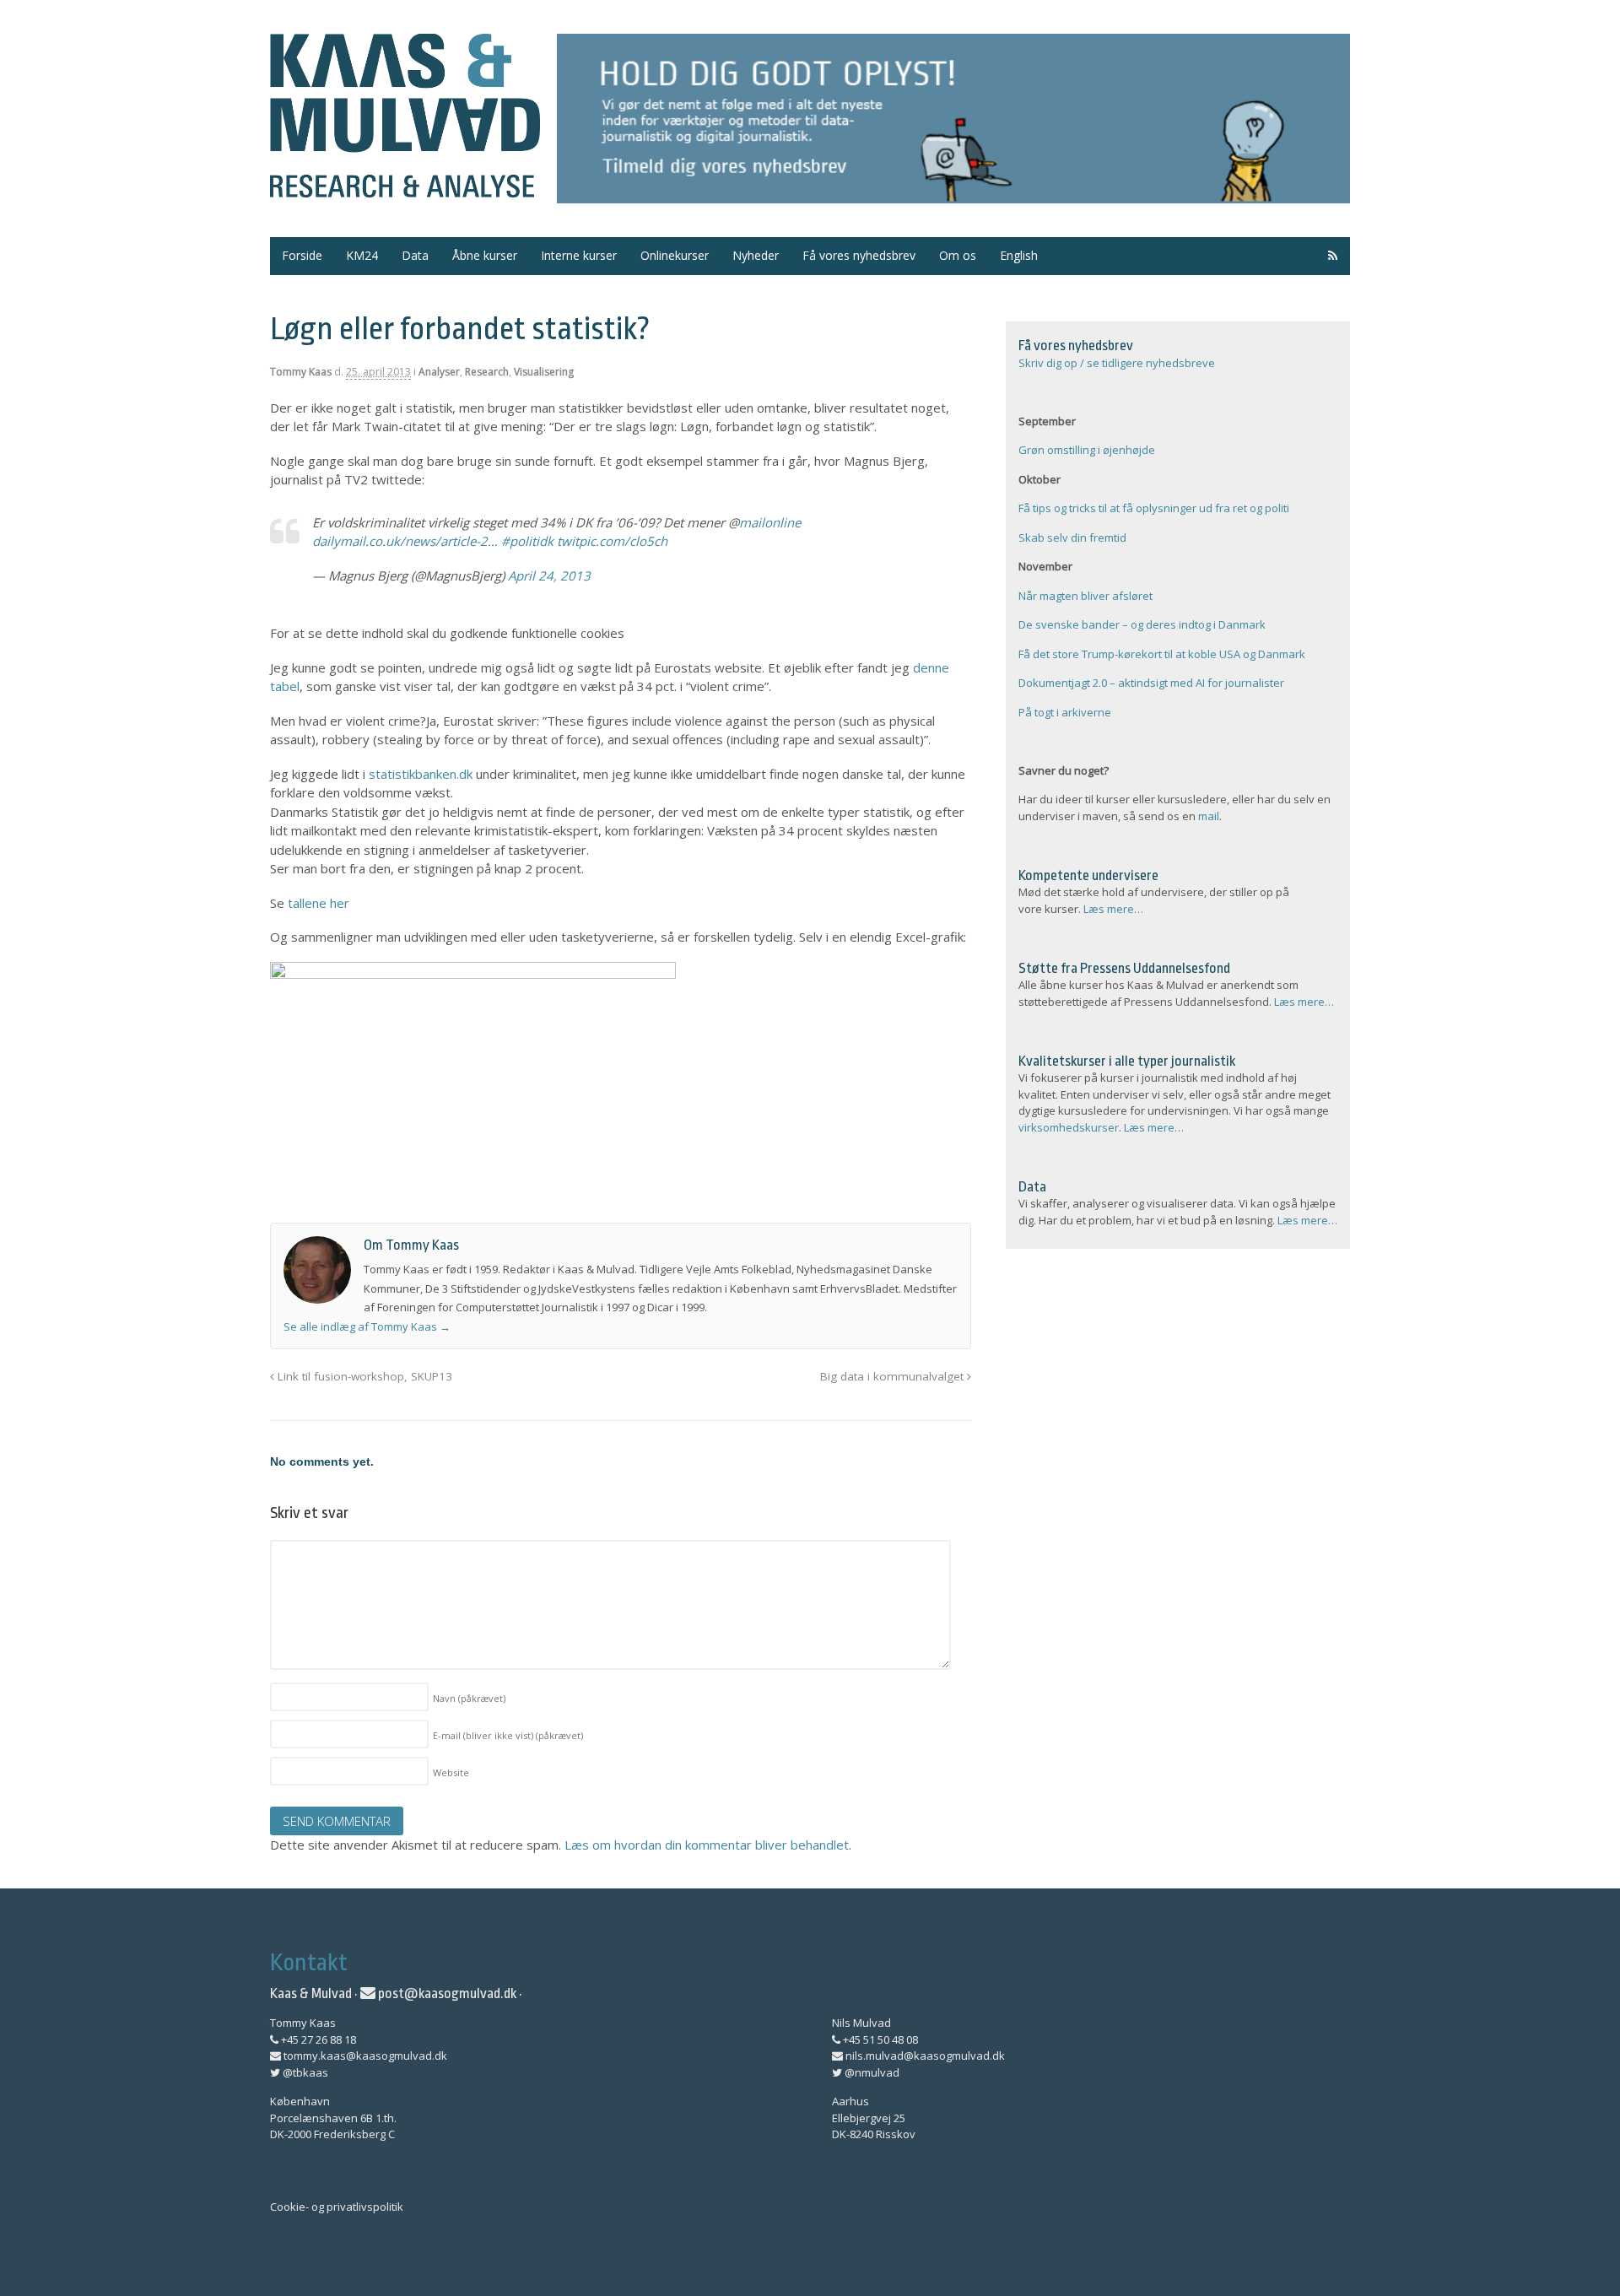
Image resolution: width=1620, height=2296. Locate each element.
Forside (302, 255)
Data (415, 255)
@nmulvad (871, 2072)
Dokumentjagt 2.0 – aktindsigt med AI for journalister (1151, 683)
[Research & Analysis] (405, 187)
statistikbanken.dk (421, 774)
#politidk (527, 541)
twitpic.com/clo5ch (612, 541)
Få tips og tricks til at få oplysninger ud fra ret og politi (1154, 508)
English (1019, 255)
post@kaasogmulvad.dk (446, 1993)
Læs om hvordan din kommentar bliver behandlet (707, 1845)
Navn (469, 1698)
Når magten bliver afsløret (1085, 596)
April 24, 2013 (549, 575)
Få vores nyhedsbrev (859, 255)
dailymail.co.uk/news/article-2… (405, 541)
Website (451, 1772)
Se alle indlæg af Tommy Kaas (367, 1326)
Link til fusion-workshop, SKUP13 (363, 1376)
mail (1209, 816)
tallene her (319, 903)
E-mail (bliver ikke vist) (508, 1735)
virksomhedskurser (1069, 1127)
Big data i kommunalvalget (894, 1376)
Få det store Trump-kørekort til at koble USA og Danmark (1162, 654)
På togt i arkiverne (1065, 712)
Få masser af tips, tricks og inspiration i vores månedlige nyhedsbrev (953, 119)
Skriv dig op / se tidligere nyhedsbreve (1117, 363)
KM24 (362, 255)
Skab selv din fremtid (1072, 538)
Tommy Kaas (301, 372)
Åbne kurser (485, 255)
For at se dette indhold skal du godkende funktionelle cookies (447, 633)
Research (487, 372)
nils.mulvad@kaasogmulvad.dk (924, 2056)
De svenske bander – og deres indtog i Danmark (1142, 624)
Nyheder (756, 255)
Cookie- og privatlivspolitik (337, 2207)
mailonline (770, 522)
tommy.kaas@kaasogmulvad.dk (364, 2056)
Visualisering (544, 372)
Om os (958, 255)
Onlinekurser (675, 255)
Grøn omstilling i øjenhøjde (1087, 450)
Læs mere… (1113, 909)
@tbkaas (304, 2072)
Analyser (439, 372)
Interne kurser (579, 255)
